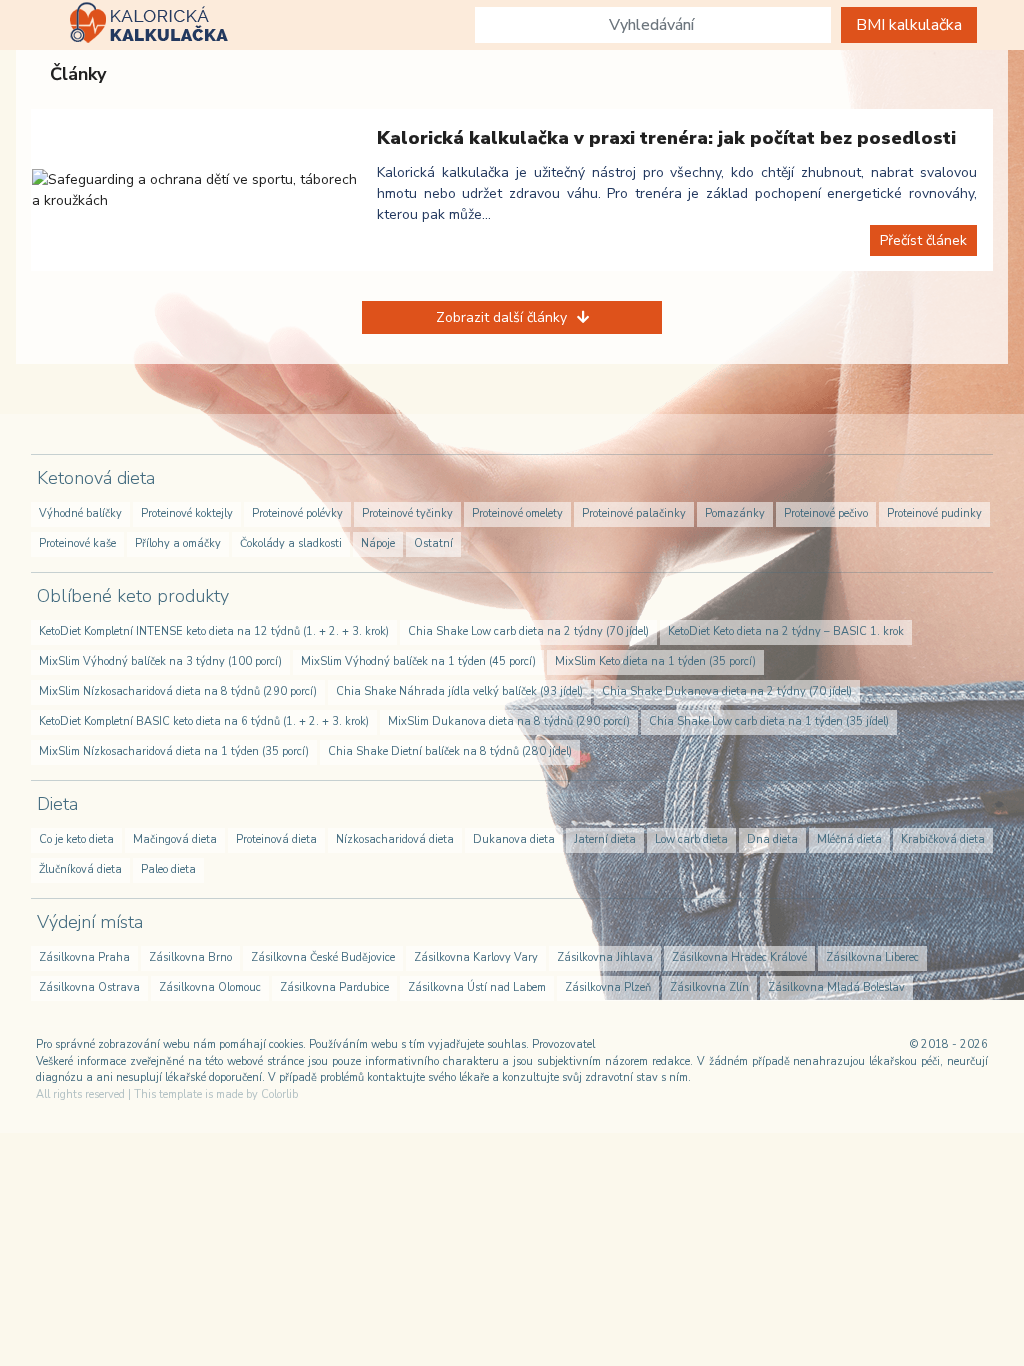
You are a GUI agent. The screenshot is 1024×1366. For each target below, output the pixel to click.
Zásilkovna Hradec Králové (739, 957)
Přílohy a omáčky (178, 543)
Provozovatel (563, 1044)
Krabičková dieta (943, 839)
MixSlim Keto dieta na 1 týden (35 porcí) (655, 661)
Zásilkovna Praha (84, 957)
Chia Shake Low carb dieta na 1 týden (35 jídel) (769, 721)
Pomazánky (735, 513)
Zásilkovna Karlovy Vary (476, 957)
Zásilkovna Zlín (709, 987)
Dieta (57, 804)
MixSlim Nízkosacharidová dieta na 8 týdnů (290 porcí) (178, 691)
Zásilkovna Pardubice (334, 987)
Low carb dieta (691, 839)
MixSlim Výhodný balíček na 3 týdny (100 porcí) (160, 661)
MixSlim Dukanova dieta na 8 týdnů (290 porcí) (509, 721)
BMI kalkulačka (909, 25)
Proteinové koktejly (187, 513)
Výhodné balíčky (80, 513)
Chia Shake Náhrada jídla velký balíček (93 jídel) (459, 691)
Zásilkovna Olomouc (210, 987)
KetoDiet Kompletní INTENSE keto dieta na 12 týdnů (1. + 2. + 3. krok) (214, 631)
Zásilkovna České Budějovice (323, 957)
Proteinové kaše (77, 543)
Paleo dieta (168, 869)
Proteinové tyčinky (407, 513)
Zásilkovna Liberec (872, 957)
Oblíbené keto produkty (133, 596)
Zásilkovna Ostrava (89, 987)
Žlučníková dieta (80, 869)
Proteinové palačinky (634, 513)
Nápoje (378, 543)
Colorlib (279, 1094)
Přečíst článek (923, 240)
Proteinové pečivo (826, 513)
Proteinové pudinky (934, 513)
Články (78, 74)
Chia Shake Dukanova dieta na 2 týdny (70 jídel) (727, 691)
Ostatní (433, 543)
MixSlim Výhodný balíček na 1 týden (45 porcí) (418, 661)
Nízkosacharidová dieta (395, 839)
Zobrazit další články (501, 317)
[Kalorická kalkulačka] (147, 25)
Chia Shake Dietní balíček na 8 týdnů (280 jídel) (450, 751)
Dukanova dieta (514, 839)
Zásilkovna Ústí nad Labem (477, 987)
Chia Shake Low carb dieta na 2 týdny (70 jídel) (528, 631)
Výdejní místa (90, 922)
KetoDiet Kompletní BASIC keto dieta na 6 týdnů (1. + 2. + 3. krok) (204, 721)
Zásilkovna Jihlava (605, 957)
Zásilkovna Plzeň (608, 987)
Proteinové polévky (297, 513)
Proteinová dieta (276, 839)
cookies (286, 1044)
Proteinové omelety (517, 513)
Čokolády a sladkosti (291, 543)
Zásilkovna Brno (190, 957)
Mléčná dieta (849, 839)
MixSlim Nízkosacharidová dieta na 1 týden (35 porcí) (174, 751)
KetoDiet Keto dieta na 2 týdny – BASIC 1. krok (786, 631)
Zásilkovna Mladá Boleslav (836, 987)
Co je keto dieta (76, 839)
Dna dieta (772, 839)
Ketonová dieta (96, 478)
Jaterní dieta (605, 839)
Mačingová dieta (175, 839)
